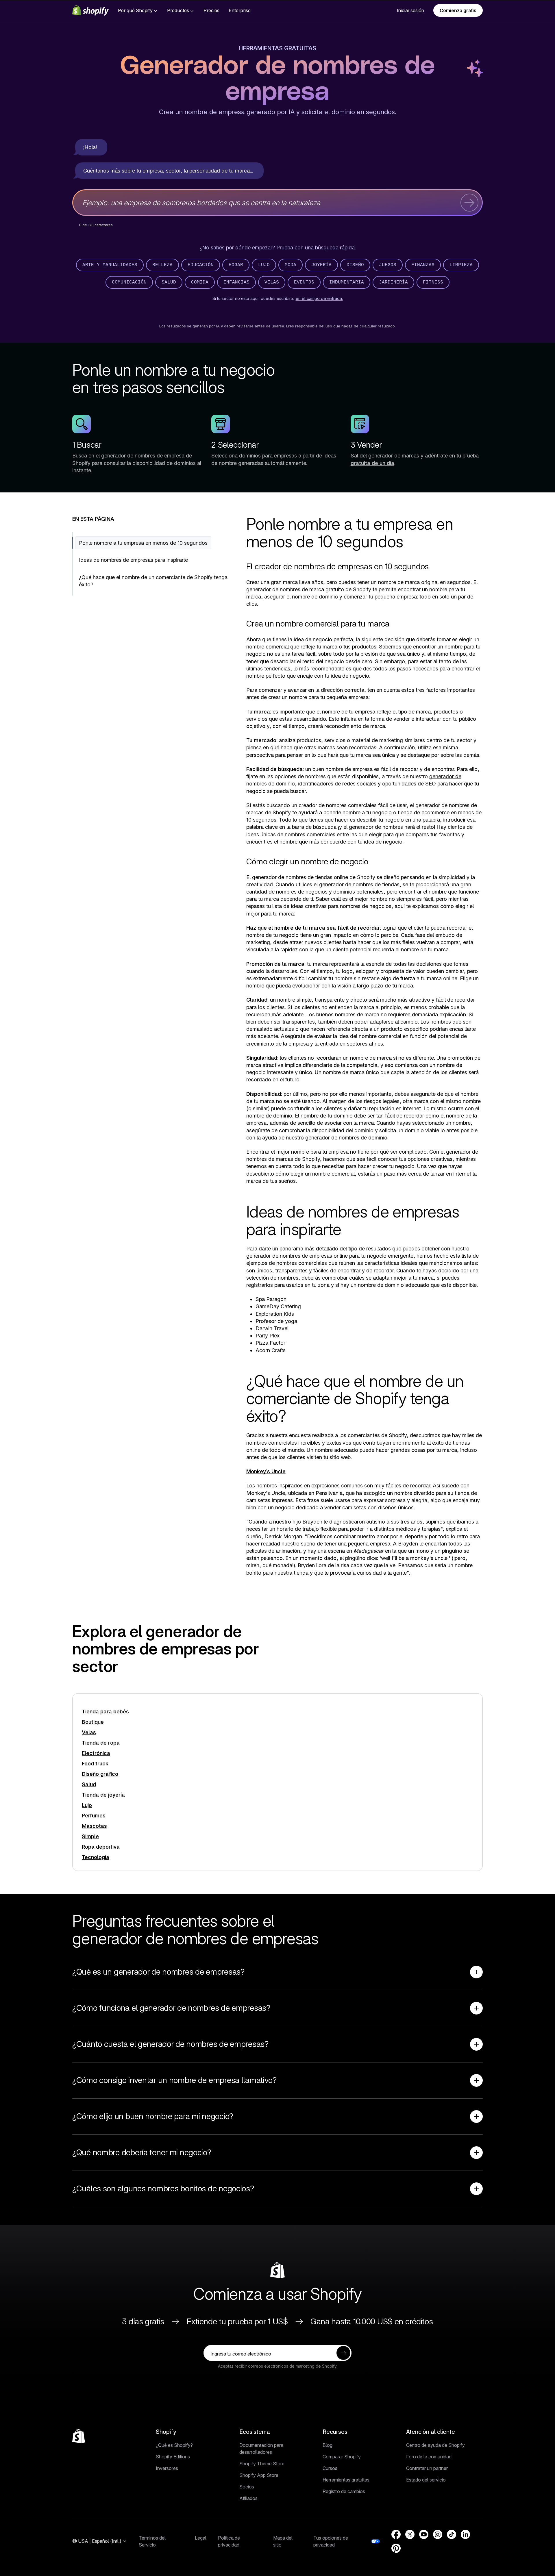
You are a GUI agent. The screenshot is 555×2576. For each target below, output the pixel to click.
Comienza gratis (458, 10)
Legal (201, 2538)
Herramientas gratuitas (277, 48)
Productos (178, 10)
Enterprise (240, 10)
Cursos (330, 2468)
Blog (328, 2445)
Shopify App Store (259, 2475)
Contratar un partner (427, 2468)
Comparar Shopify (342, 2457)
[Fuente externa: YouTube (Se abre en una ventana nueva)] (424, 2534)
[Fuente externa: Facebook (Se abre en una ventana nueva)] (396, 2534)
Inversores (167, 2468)
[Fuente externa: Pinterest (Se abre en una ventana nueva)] (396, 2548)
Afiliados (248, 2498)
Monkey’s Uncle (266, 1471)
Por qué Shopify (135, 10)
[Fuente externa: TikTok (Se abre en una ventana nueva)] (452, 2534)
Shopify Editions (173, 2457)
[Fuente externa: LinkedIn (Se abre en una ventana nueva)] (465, 2534)
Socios (247, 2487)
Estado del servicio (426, 2480)
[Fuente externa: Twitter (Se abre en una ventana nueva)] (410, 2534)
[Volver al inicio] (79, 2436)
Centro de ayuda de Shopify (435, 2445)
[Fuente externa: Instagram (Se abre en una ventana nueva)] (438, 2534)
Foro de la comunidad (429, 2457)
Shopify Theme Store (262, 2464)
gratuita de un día (372, 463)
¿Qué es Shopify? (174, 2445)
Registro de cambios (344, 2491)
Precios (211, 10)
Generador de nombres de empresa (277, 79)
